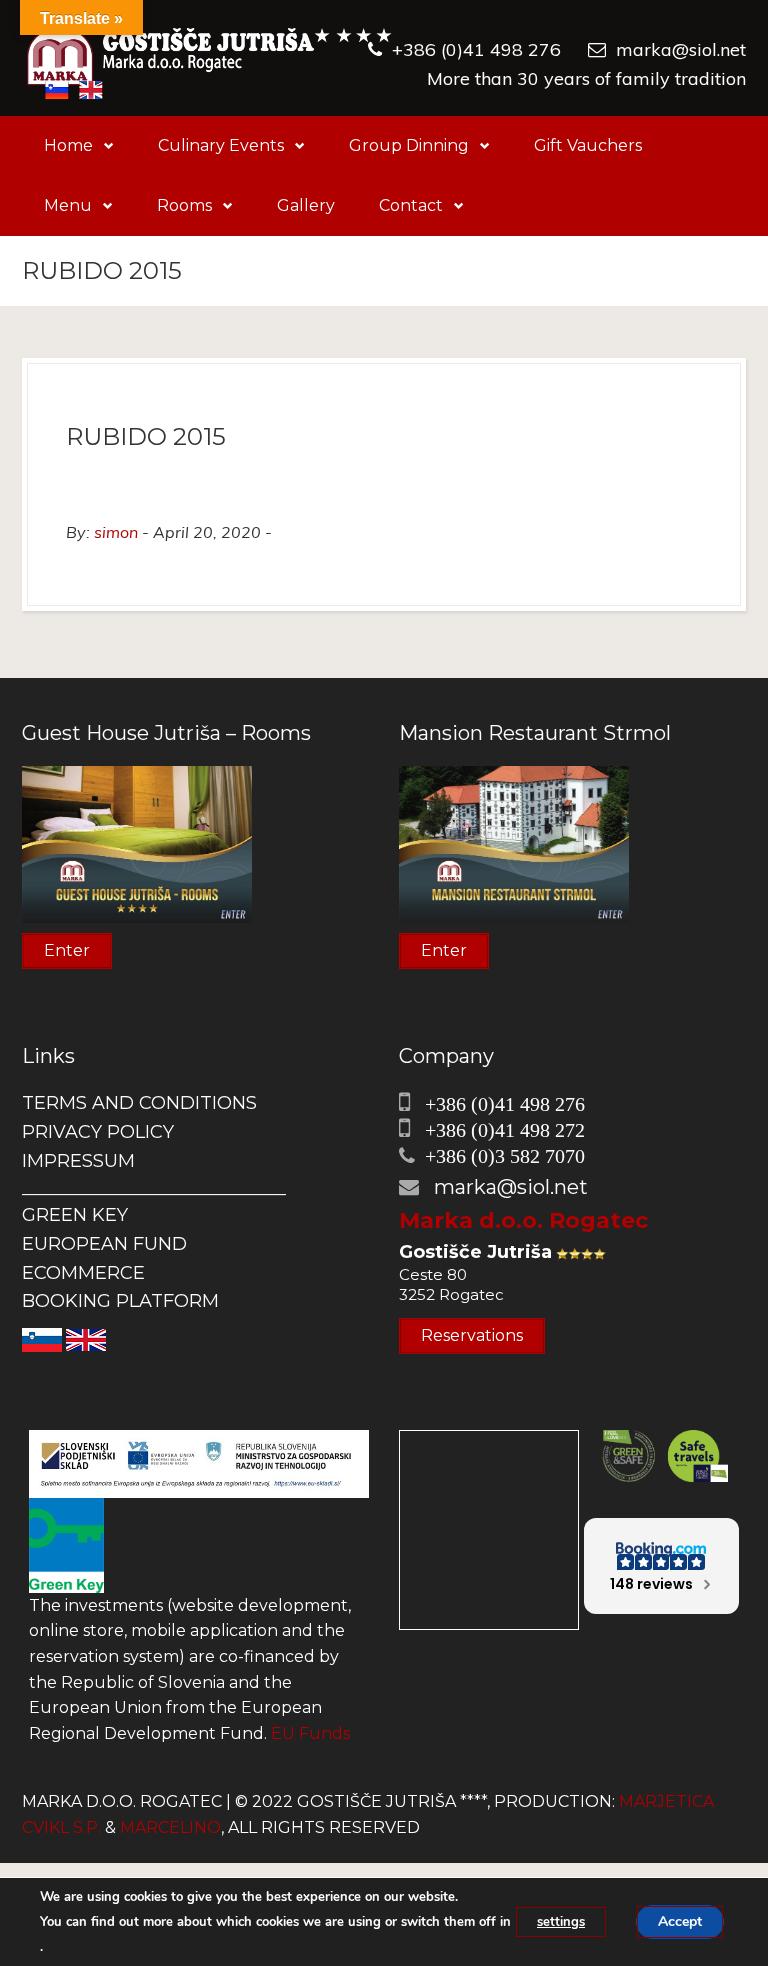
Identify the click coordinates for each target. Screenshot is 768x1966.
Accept (680, 1921)
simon (116, 532)
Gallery (306, 205)
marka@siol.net (681, 49)
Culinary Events (221, 145)
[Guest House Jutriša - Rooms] (137, 843)
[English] (86, 1338)
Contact (411, 205)
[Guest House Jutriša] (209, 58)
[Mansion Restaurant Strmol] (514, 843)
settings (561, 1922)
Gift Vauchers (588, 145)
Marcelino (170, 1827)
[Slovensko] (42, 1338)
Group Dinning (409, 145)
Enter (67, 950)
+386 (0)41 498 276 (476, 49)
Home (68, 145)
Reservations (472, 1335)
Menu (68, 205)
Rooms (184, 205)
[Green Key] (66, 1544)
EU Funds (310, 1733)
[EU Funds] (199, 1462)
